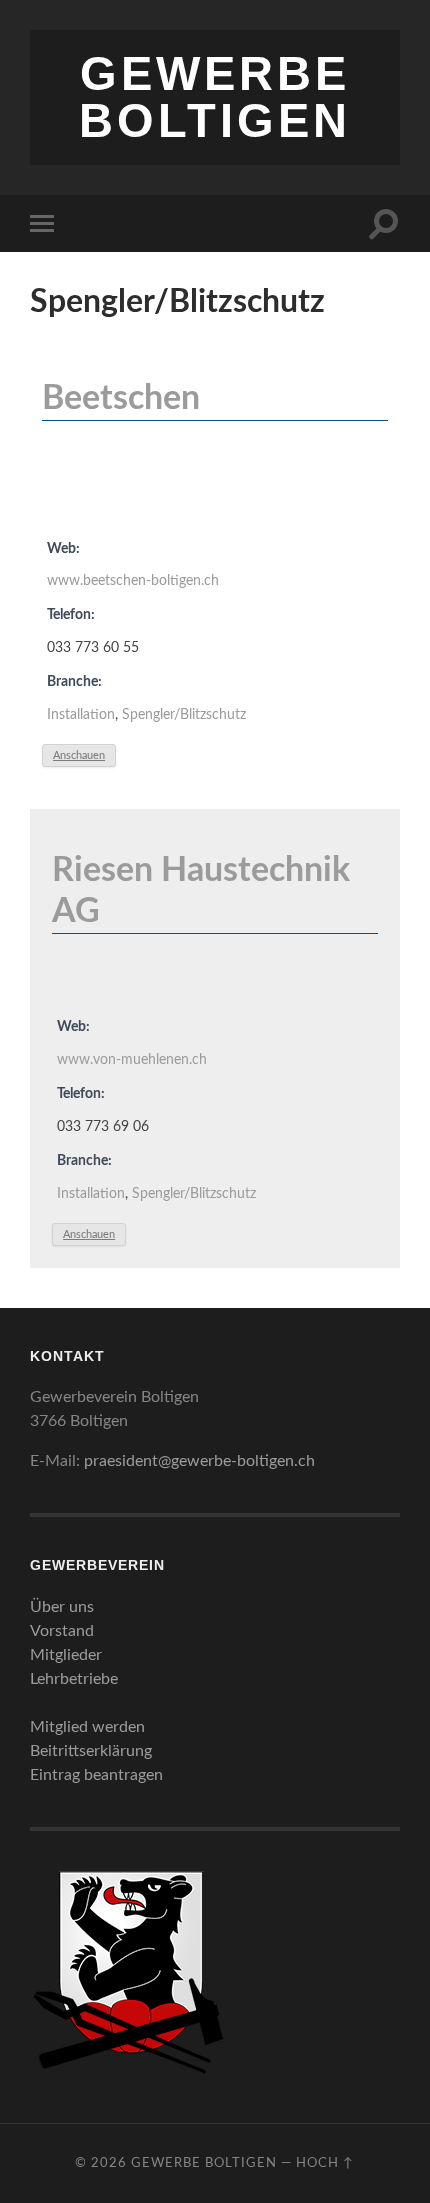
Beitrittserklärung (91, 1751)
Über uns (62, 1607)
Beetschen (121, 399)
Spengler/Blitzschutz (184, 714)
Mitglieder (66, 1655)
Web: (63, 548)
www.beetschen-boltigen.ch (133, 580)
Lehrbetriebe (74, 1679)
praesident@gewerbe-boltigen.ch (199, 1461)
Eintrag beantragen (96, 1775)
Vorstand (62, 1631)
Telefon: (71, 614)
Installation (81, 714)
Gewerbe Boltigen (215, 97)
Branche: (74, 681)
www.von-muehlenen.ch (132, 1059)
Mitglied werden (87, 1727)
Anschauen (79, 755)
